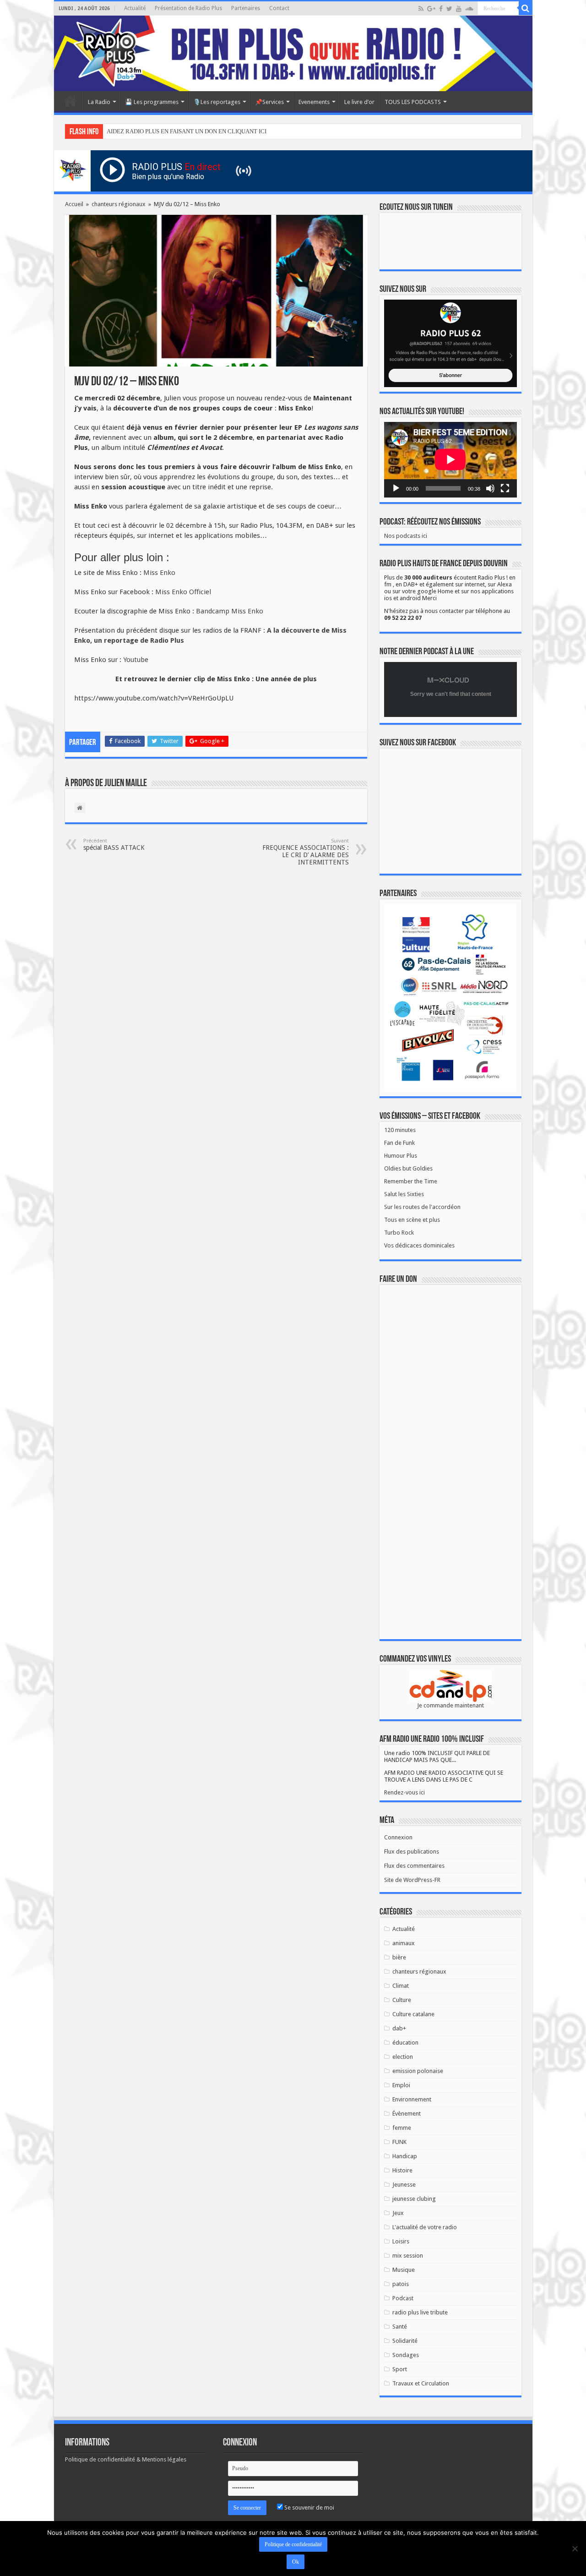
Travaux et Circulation (421, 2383)
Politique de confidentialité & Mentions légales (126, 2459)
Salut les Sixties (404, 1194)
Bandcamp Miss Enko (230, 611)
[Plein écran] (505, 488)
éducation (405, 2043)
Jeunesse (404, 2185)
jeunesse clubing (414, 2199)
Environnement (412, 2099)
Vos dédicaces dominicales (419, 1245)
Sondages (406, 2355)
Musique (404, 2270)
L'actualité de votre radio (425, 2227)
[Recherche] (526, 8)
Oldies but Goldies (408, 1168)
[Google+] (431, 9)
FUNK (399, 2142)
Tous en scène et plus (412, 1220)
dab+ (399, 2028)
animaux (404, 1943)
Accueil (71, 101)
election (403, 2057)
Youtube (136, 660)
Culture (402, 2000)
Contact (279, 8)
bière (399, 1957)
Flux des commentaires (414, 1866)
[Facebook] (441, 9)
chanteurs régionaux (119, 204)
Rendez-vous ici (404, 1792)
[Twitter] (449, 9)
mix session (408, 2256)
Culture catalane (413, 2014)
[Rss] (421, 9)
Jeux (398, 2213)
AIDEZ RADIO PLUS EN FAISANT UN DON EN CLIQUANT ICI (187, 131)
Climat (401, 1986)
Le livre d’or (359, 102)
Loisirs (401, 2241)
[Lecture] (396, 488)
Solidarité (405, 2341)
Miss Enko (159, 573)
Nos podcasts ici (406, 536)
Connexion (398, 1837)
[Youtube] (459, 9)
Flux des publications (412, 1851)
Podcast (403, 2298)
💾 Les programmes (152, 102)
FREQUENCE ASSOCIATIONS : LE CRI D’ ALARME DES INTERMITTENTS (306, 852)
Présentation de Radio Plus (188, 8)
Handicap (405, 2156)
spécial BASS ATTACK (114, 845)
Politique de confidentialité (293, 2544)
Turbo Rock (399, 1233)
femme (402, 2128)
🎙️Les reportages (217, 102)
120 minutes (400, 1130)
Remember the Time (411, 1181)
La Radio (99, 102)
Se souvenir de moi (309, 2508)
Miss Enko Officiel (183, 592)
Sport (400, 2369)
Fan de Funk (399, 1143)
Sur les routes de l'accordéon (422, 1207)
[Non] (575, 2549)
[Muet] (490, 488)
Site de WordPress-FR (412, 1880)
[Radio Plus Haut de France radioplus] (293, 53)
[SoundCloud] (469, 9)
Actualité (135, 8)
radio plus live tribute (420, 2312)
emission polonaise (418, 2071)
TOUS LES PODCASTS (413, 102)
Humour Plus (401, 1156)
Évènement (407, 2114)
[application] (450, 460)
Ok (296, 2562)
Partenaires (246, 8)
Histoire (402, 2170)
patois (401, 2284)
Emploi (401, 2085)
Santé (400, 2327)
